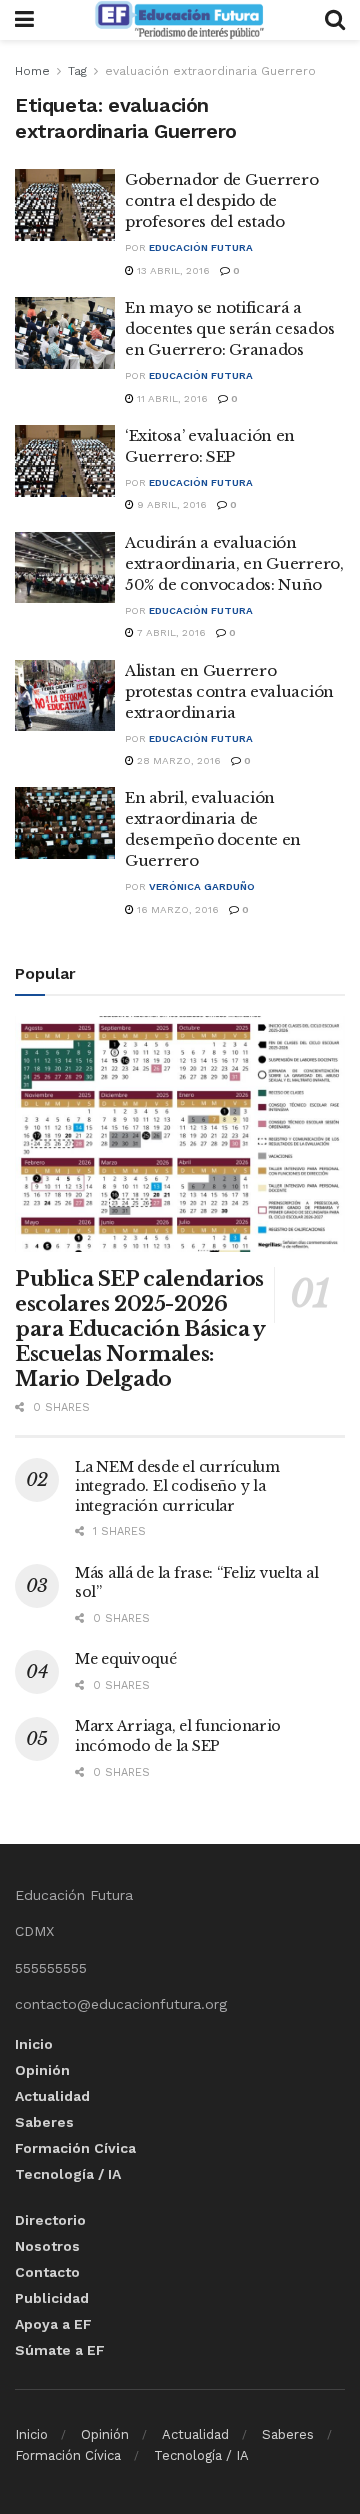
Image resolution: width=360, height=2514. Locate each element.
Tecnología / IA (68, 2174)
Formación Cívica (75, 2148)
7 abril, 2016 (170, 632)
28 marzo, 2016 (177, 760)
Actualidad (52, 2096)
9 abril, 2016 (170, 504)
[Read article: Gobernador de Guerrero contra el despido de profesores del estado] (65, 205)
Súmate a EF (60, 2350)
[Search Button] (335, 20)
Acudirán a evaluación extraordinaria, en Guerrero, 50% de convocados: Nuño (234, 563)
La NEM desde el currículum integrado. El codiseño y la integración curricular (177, 1486)
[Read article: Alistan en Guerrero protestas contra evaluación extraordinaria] (65, 696)
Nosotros (47, 2246)
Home (32, 71)
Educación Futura (201, 247)
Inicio (34, 2044)
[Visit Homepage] (179, 20)
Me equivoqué (126, 1659)
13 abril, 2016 (172, 270)
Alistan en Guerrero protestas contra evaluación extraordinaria (229, 691)
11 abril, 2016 (171, 398)
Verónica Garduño (202, 886)
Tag (77, 71)
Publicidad (52, 2298)
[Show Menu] (24, 20)
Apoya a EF (53, 2324)
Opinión (42, 2070)
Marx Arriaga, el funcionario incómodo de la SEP (178, 1736)
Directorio (50, 2220)
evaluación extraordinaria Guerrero (210, 71)
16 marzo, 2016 (176, 909)
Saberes (44, 2122)
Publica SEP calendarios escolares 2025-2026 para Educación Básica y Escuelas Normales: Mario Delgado (140, 1329)
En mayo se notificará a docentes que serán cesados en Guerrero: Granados (229, 328)
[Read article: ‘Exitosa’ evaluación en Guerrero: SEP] (65, 461)
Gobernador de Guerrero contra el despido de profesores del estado (221, 200)
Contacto (47, 2272)
